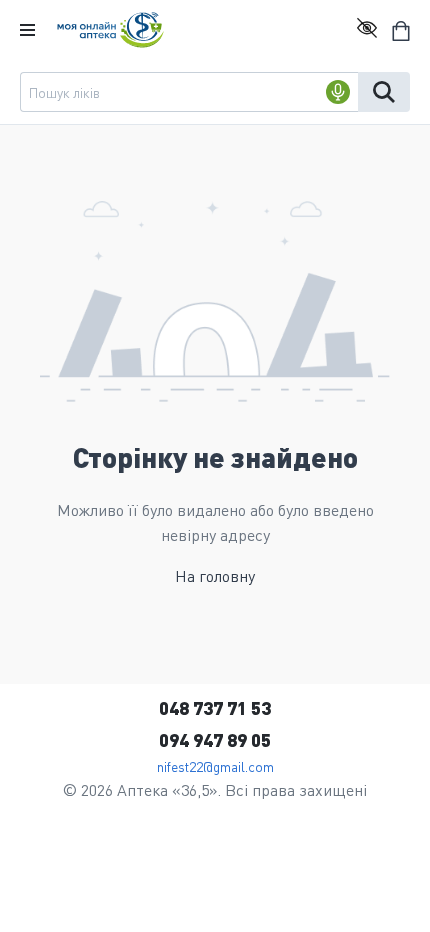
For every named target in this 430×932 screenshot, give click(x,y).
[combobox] (189, 92)
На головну (215, 575)
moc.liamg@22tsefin (215, 766)
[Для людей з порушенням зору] (367, 30)
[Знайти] (384, 92)
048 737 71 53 (215, 707)
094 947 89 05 (215, 739)
